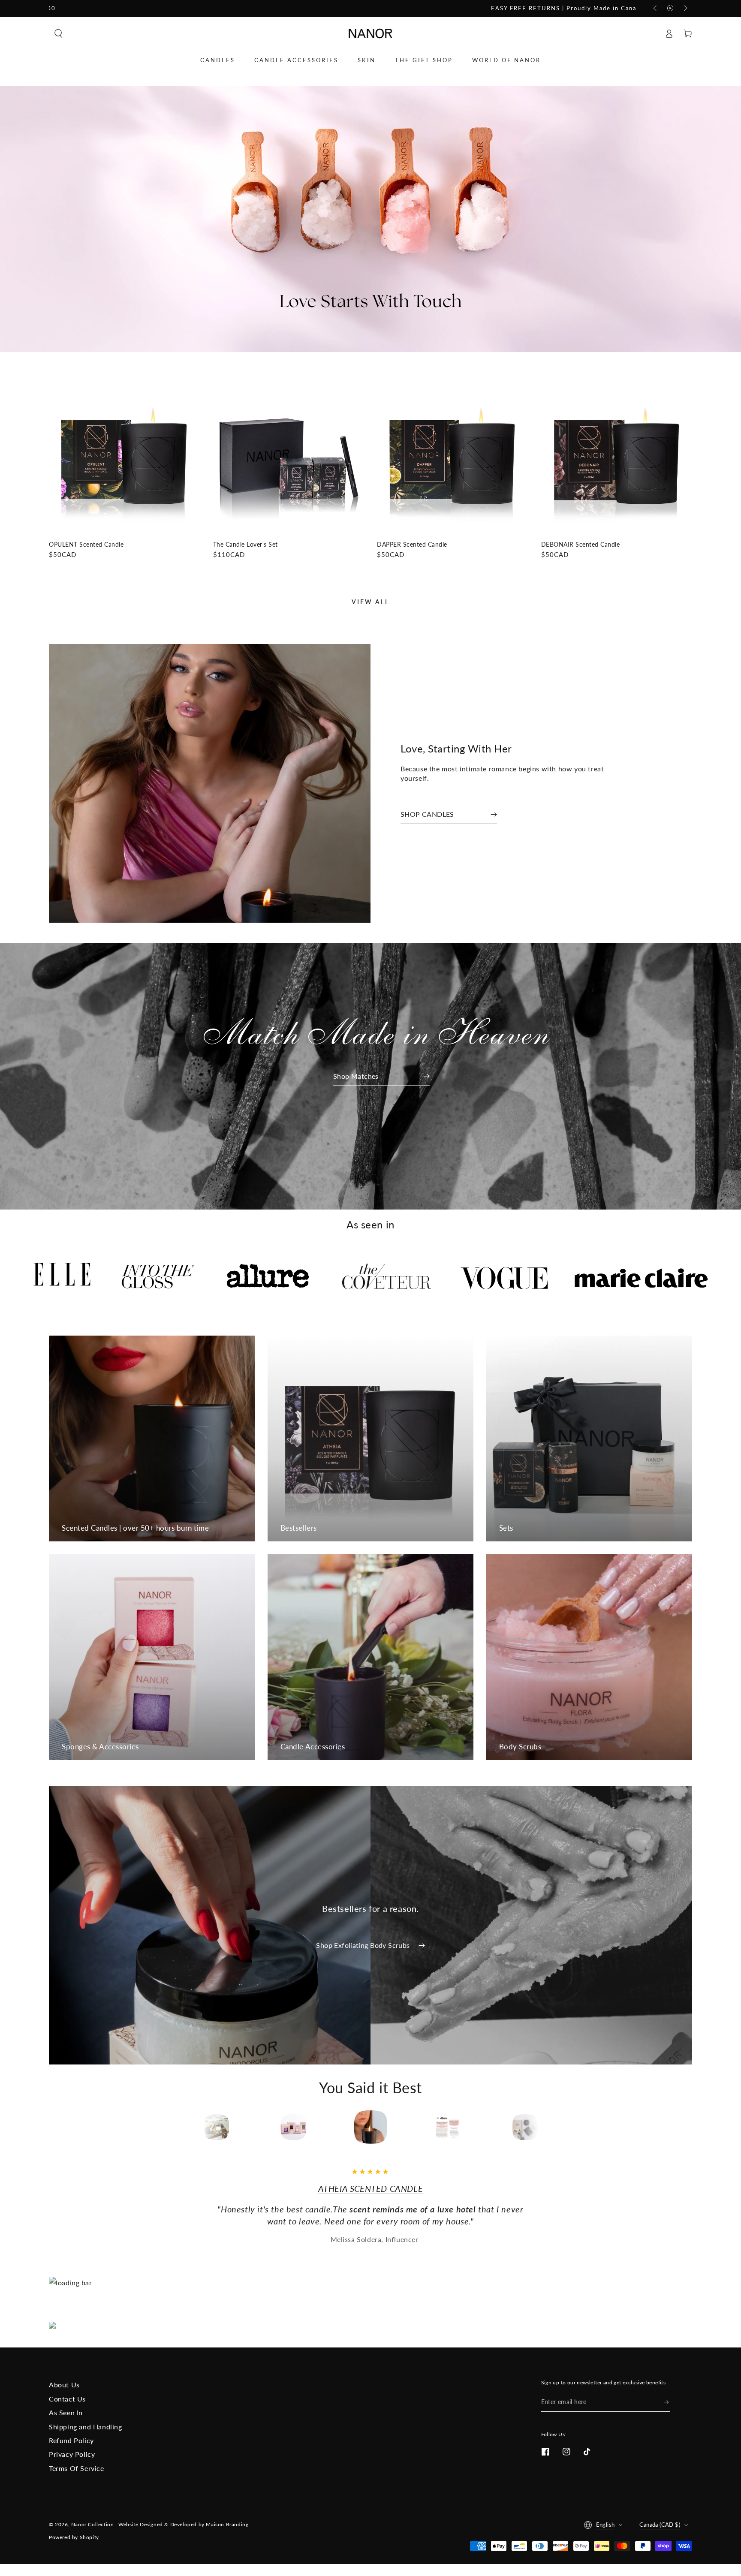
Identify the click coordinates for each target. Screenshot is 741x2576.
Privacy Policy (72, 2454)
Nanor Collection (93, 2524)
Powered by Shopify (74, 2537)
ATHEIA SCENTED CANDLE (371, 2188)
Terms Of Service (77, 2468)
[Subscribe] (667, 2402)
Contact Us (67, 2399)
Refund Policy (71, 2440)
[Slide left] (656, 9)
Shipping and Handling (86, 2427)
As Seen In (66, 2412)
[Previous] (181, 2127)
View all (370, 602)
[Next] (560, 2127)
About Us (64, 2385)
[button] (58, 33)
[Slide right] (685, 9)
